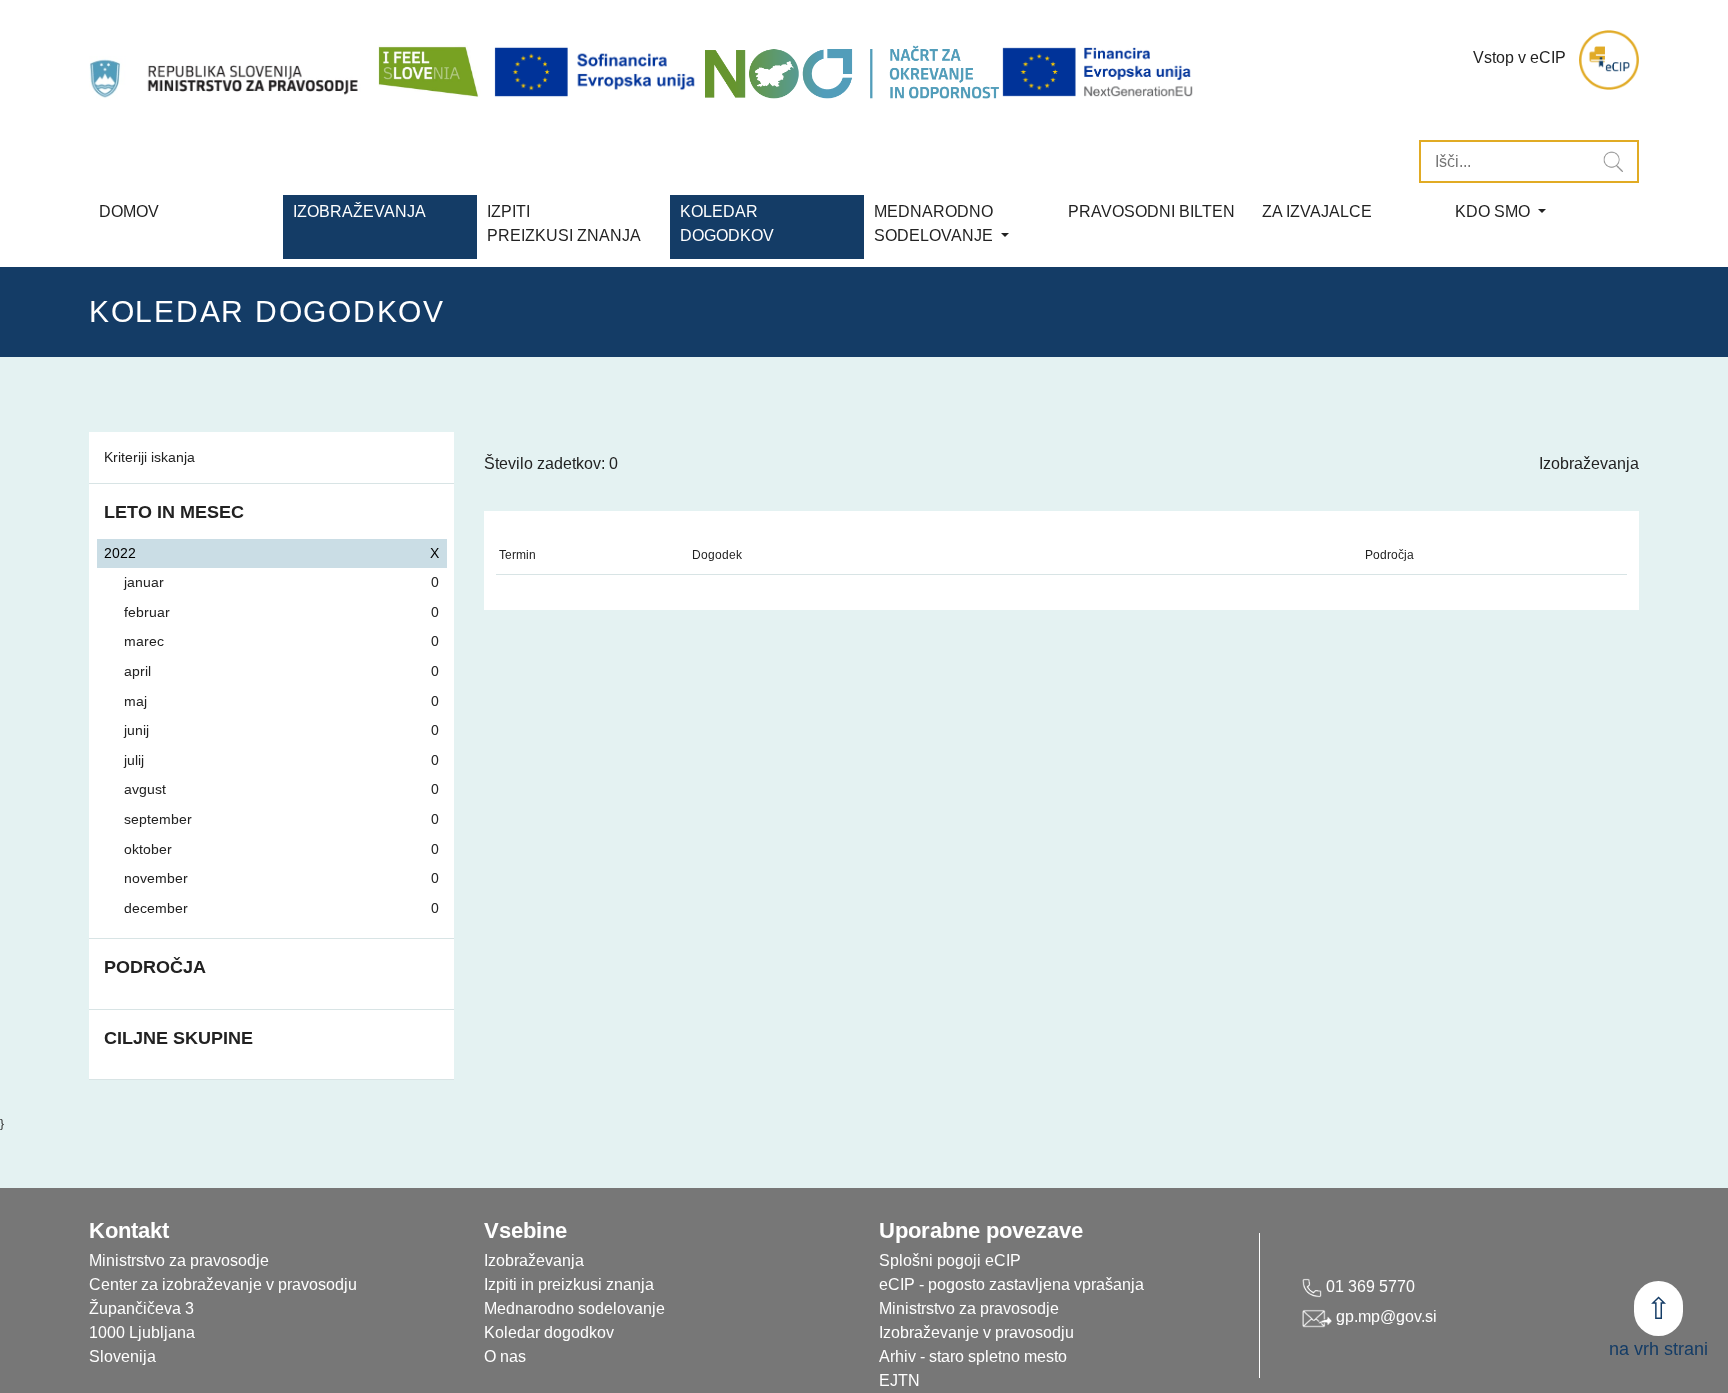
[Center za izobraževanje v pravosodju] (226, 60)
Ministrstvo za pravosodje (969, 1308)
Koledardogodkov (727, 223)
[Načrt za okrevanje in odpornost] (851, 72)
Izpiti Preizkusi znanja (564, 223)
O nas (505, 1356)
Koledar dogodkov (549, 1332)
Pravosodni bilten (1151, 211)
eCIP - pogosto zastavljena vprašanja (1011, 1284)
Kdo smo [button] (1494, 211)
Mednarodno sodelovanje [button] (935, 223)
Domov (129, 211)
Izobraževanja (359, 211)
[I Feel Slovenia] (427, 60)
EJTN (899, 1380)
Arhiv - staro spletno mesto (973, 1356)
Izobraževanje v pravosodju (976, 1332)
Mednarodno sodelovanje (574, 1308)
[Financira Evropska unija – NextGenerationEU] (1099, 72)
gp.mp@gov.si (1384, 1316)
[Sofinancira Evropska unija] (598, 72)
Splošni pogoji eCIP (950, 1260)
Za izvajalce (1317, 211)
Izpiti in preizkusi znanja (569, 1284)
